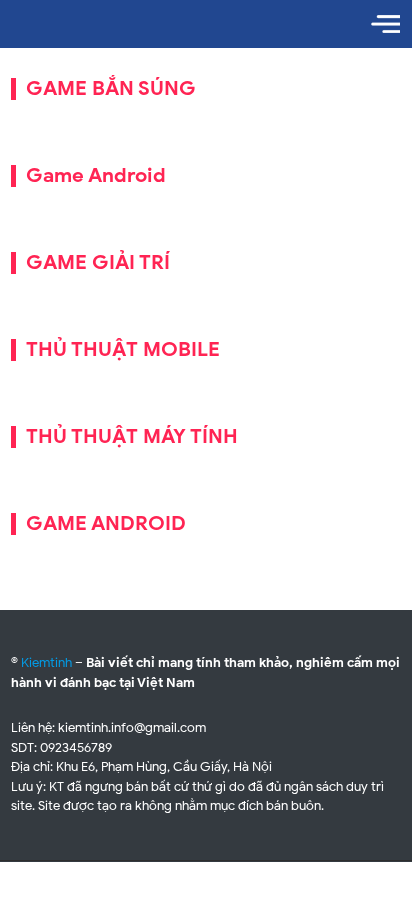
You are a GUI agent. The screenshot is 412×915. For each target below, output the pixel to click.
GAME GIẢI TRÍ (98, 262)
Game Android (96, 175)
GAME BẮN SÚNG (111, 88)
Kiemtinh (46, 662)
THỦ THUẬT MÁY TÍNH (132, 436)
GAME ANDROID (106, 523)
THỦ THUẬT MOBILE (123, 349)
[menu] (386, 24)
